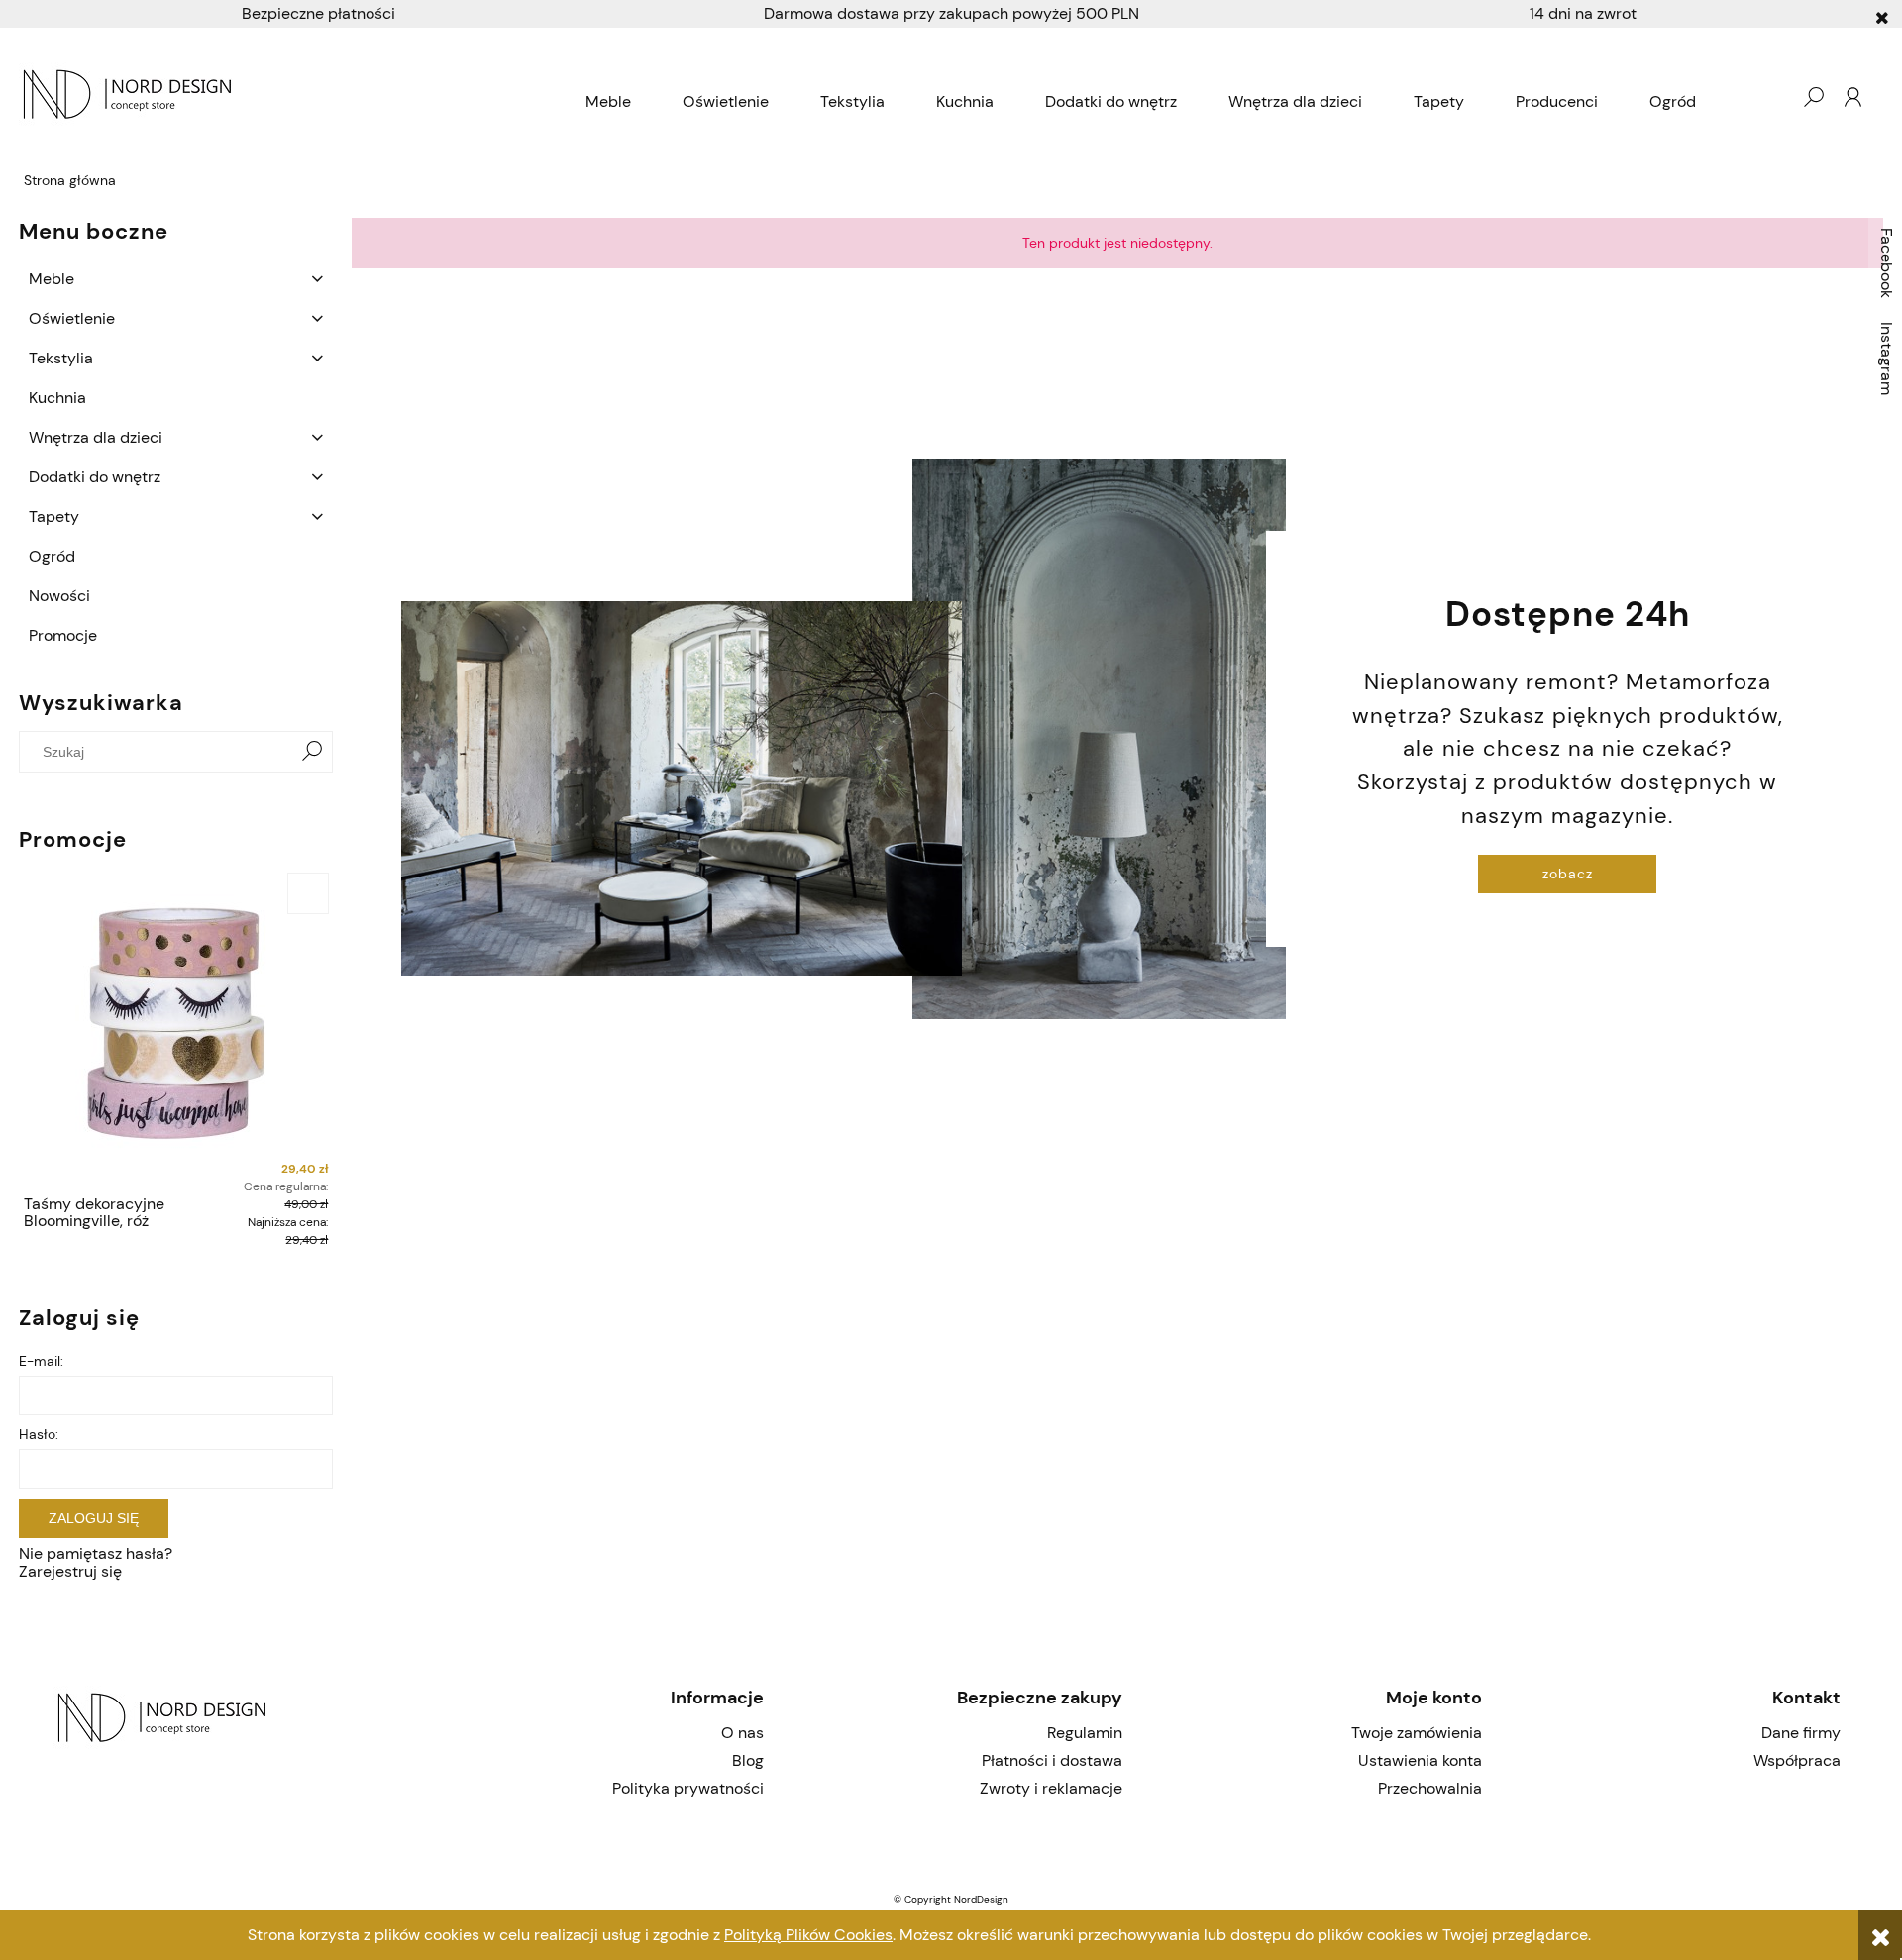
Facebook (1887, 263)
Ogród (52, 556)
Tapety (54, 516)
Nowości (59, 596)
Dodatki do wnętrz (95, 477)
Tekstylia (61, 358)
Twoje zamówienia (1416, 1733)
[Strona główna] (290, 97)
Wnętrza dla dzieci (96, 437)
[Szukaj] (312, 752)
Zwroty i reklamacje (1051, 1788)
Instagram (1887, 359)
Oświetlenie (72, 318)
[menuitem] (608, 102)
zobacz (1568, 874)
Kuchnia (57, 398)
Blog (747, 1760)
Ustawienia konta (1420, 1760)
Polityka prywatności (687, 1788)
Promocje (63, 635)
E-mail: (41, 1361)
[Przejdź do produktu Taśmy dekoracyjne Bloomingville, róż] (176, 1027)
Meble (52, 279)
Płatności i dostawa (1052, 1760)
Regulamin (1085, 1733)
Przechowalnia (1429, 1788)
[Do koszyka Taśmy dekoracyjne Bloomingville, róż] (308, 893)
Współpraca (1797, 1760)
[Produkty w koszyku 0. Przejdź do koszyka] (1773, 97)
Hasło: (39, 1434)
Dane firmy (1801, 1733)
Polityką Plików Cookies (808, 1935)
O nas (742, 1733)
